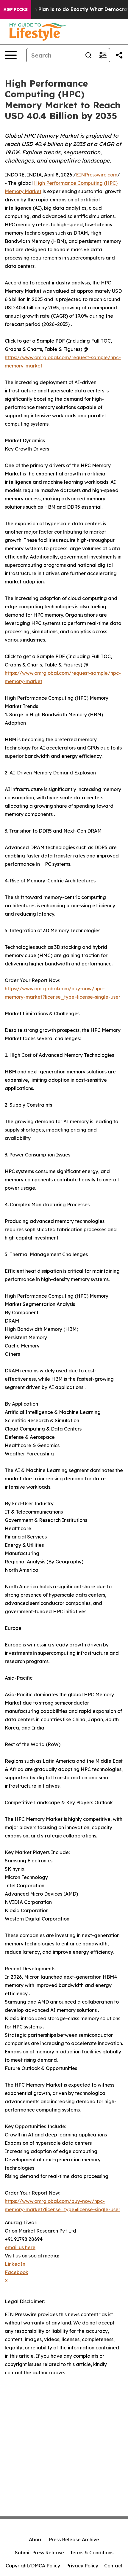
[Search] (88, 55)
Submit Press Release (39, 2553)
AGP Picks (16, 9)
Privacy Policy (82, 2566)
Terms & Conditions (92, 2553)
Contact (113, 2566)
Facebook (17, 2272)
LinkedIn (15, 2264)
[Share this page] (119, 55)
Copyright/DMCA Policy (33, 2566)
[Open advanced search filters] (103, 55)
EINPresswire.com (97, 175)
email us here (20, 2247)
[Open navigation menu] (11, 55)
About (36, 2540)
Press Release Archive (74, 2540)
